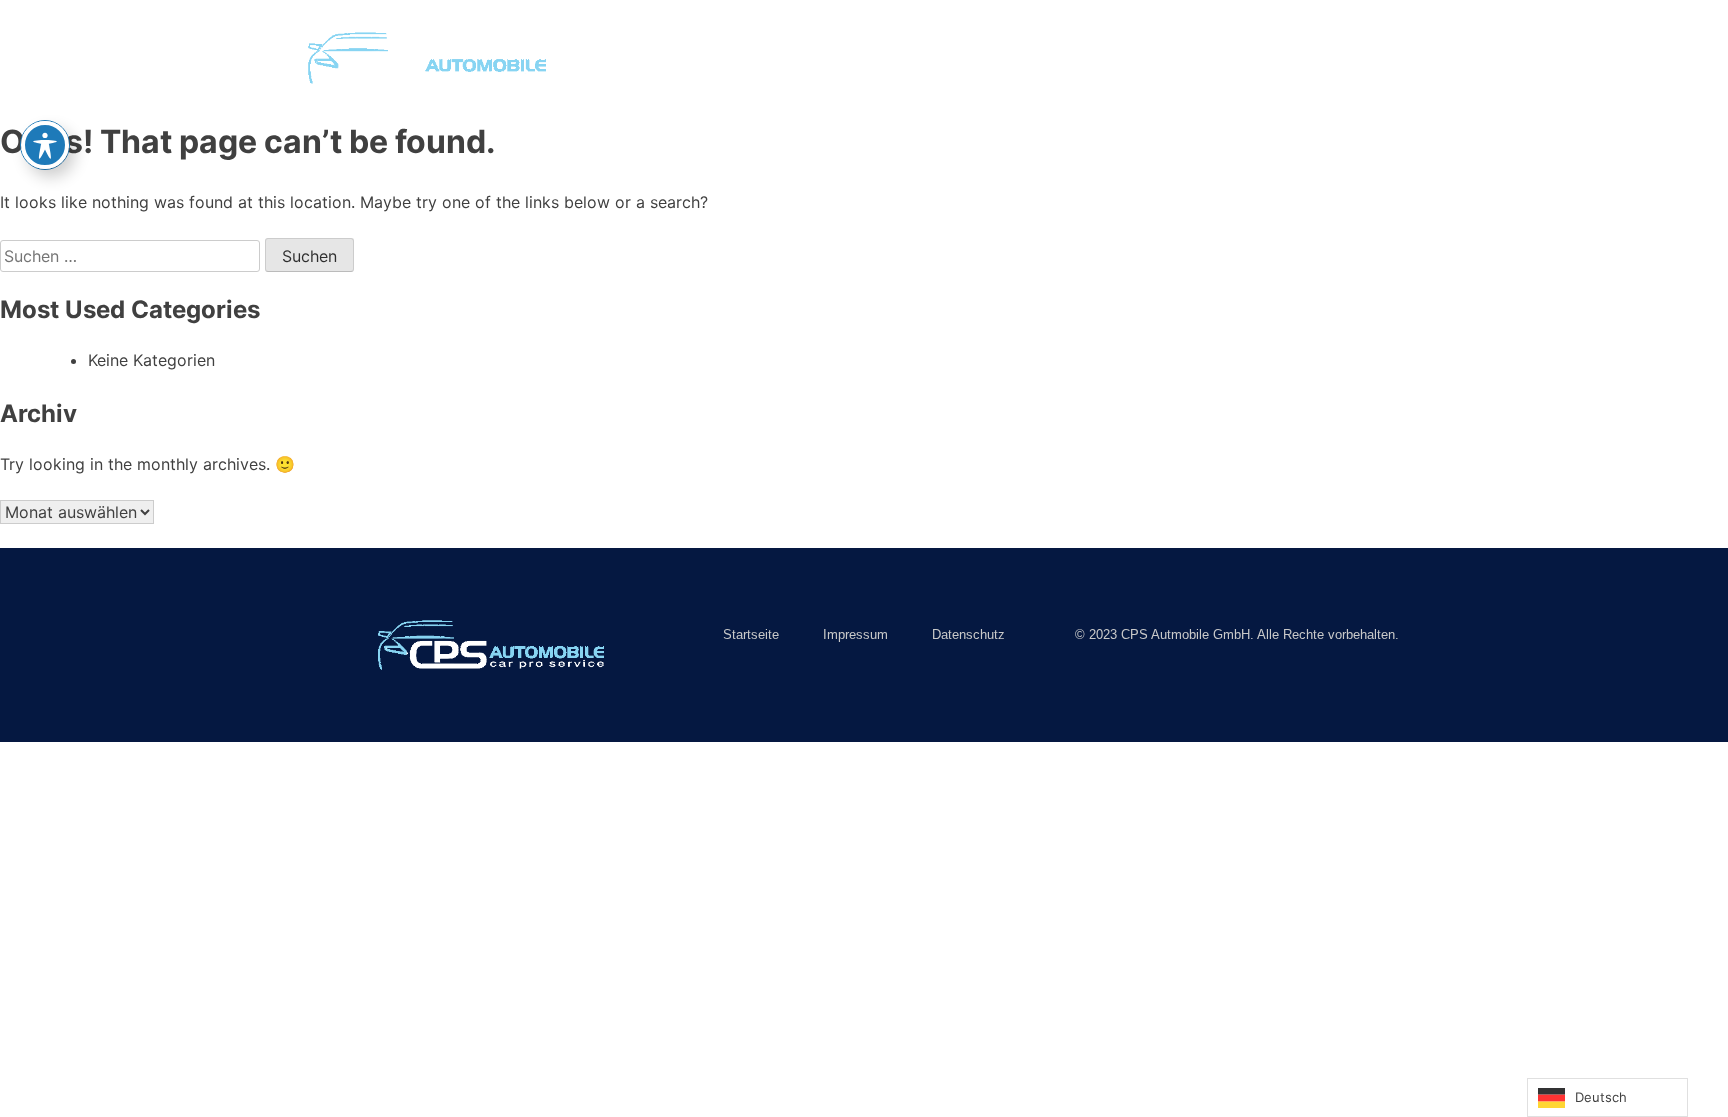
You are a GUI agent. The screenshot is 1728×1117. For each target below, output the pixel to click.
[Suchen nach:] (132, 256)
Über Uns (910, 57)
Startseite (677, 57)
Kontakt (1016, 57)
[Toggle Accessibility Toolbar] (45, 145)
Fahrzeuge (793, 57)
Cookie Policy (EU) (1157, 57)
